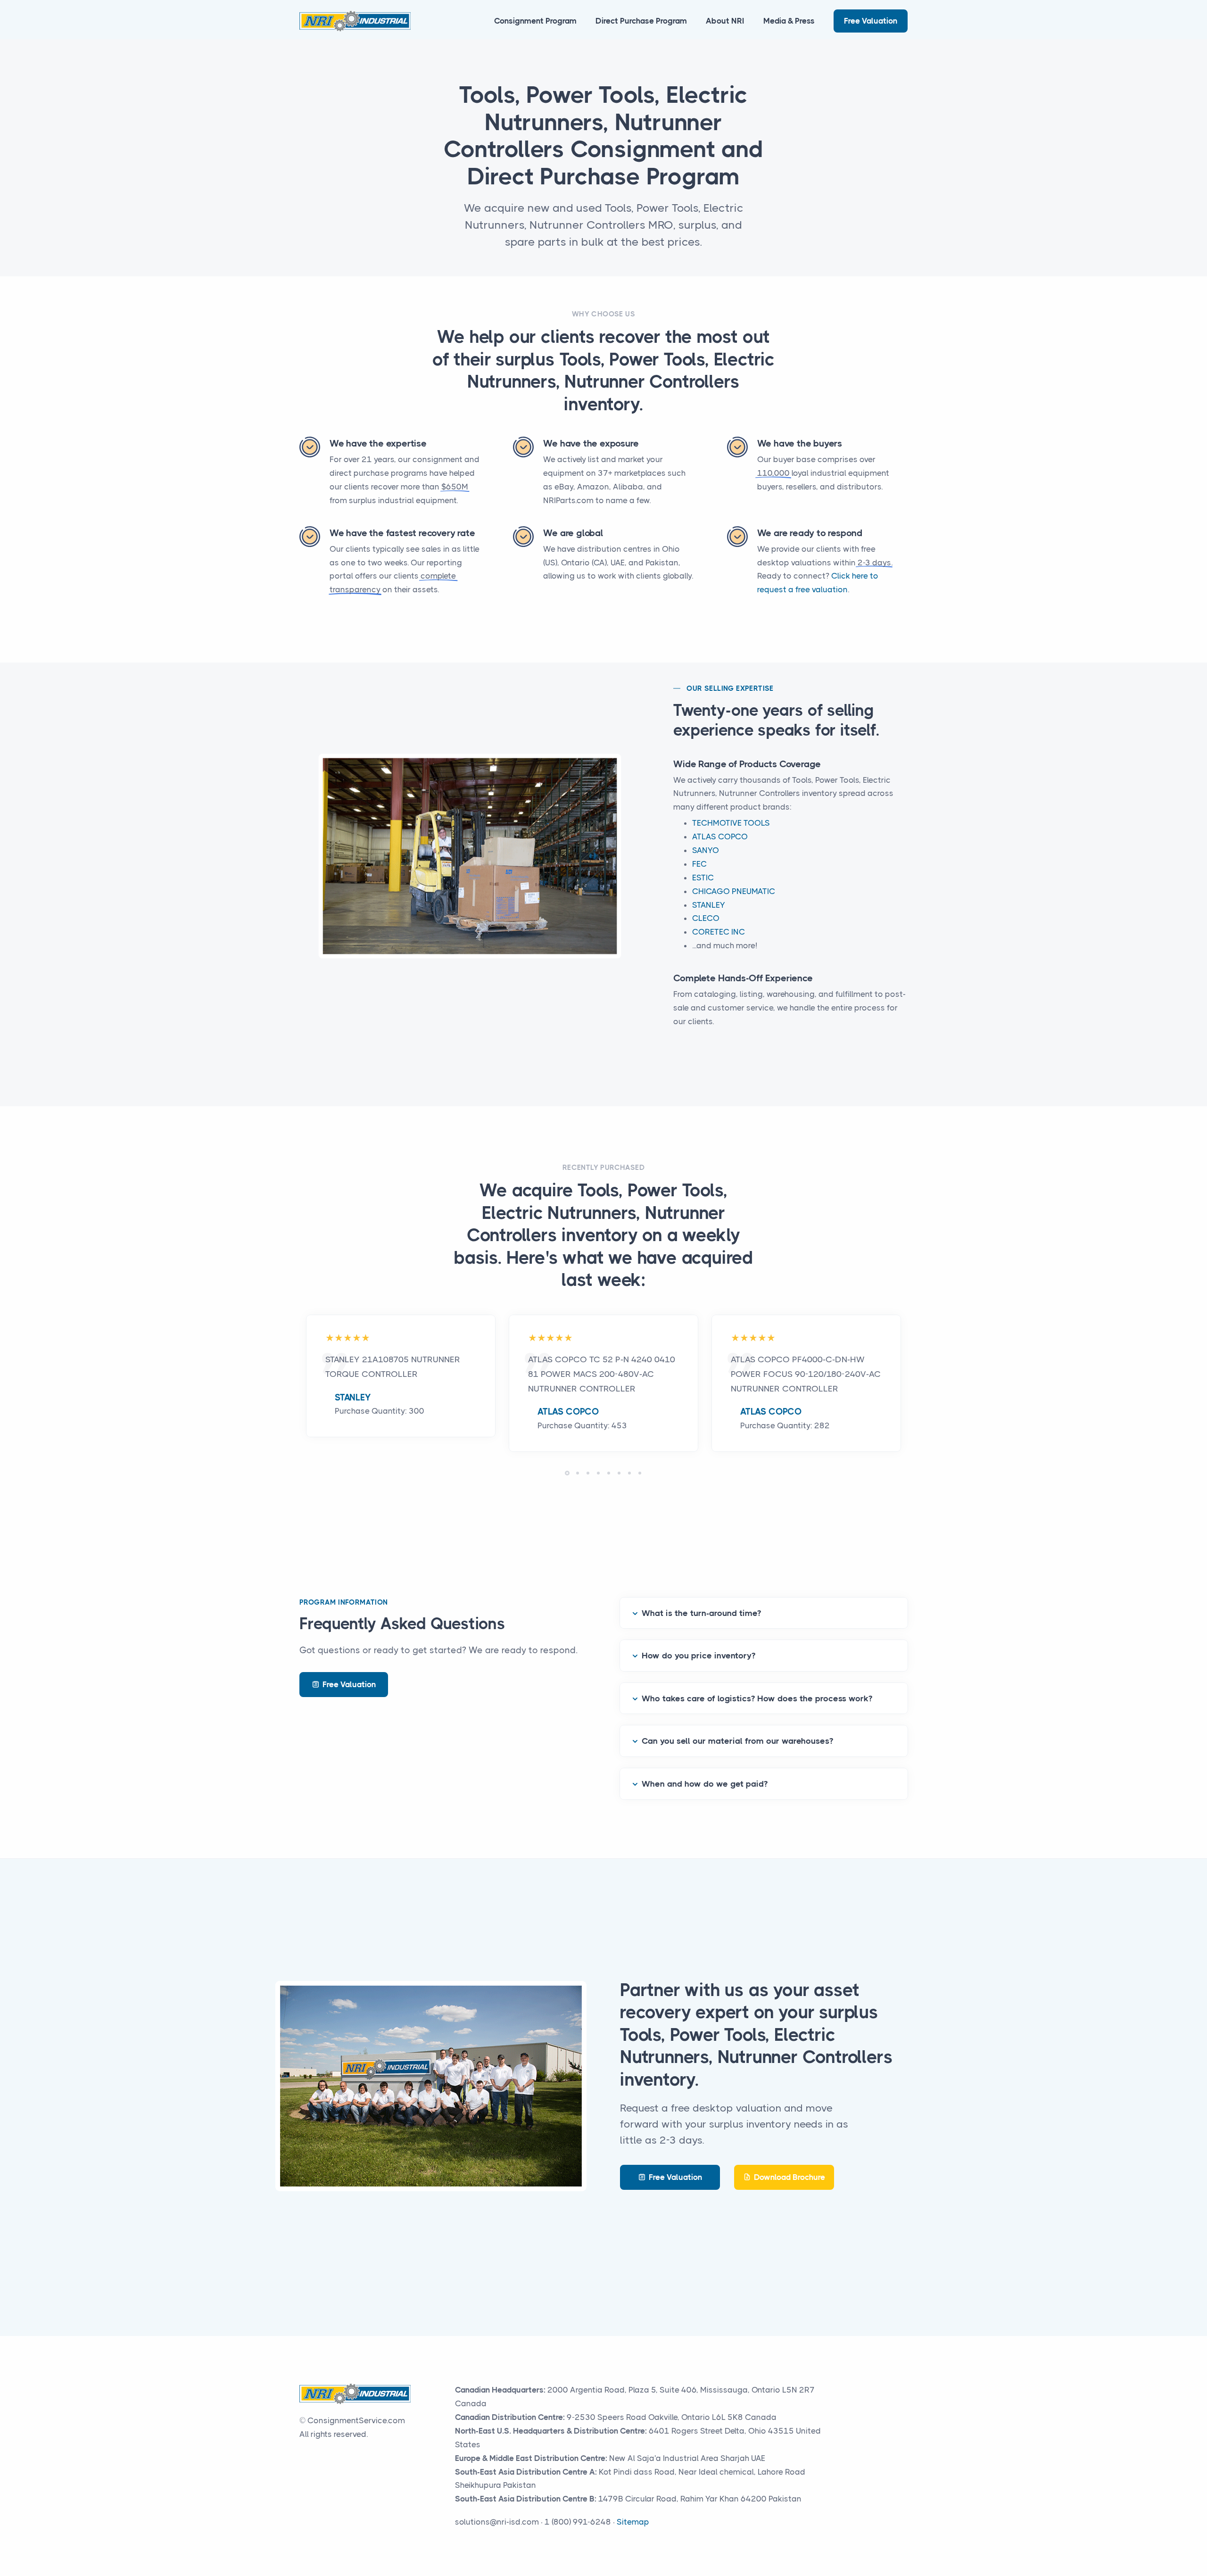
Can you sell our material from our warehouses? (737, 1741)
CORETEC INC (719, 932)
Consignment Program (535, 21)
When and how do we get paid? (705, 1784)
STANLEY (709, 905)
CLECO (706, 918)
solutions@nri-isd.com (497, 2522)
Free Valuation (871, 21)
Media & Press (789, 21)
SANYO (706, 850)
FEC (699, 864)
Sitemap (633, 2522)
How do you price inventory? (699, 1656)
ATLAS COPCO (720, 837)
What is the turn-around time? (701, 1613)
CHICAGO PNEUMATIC (734, 891)
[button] (567, 1473)
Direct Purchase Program (641, 21)
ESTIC (703, 878)
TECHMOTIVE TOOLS (731, 823)
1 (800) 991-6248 (578, 2522)
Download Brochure (790, 2177)
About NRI (725, 21)
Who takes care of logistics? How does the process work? (757, 1698)
